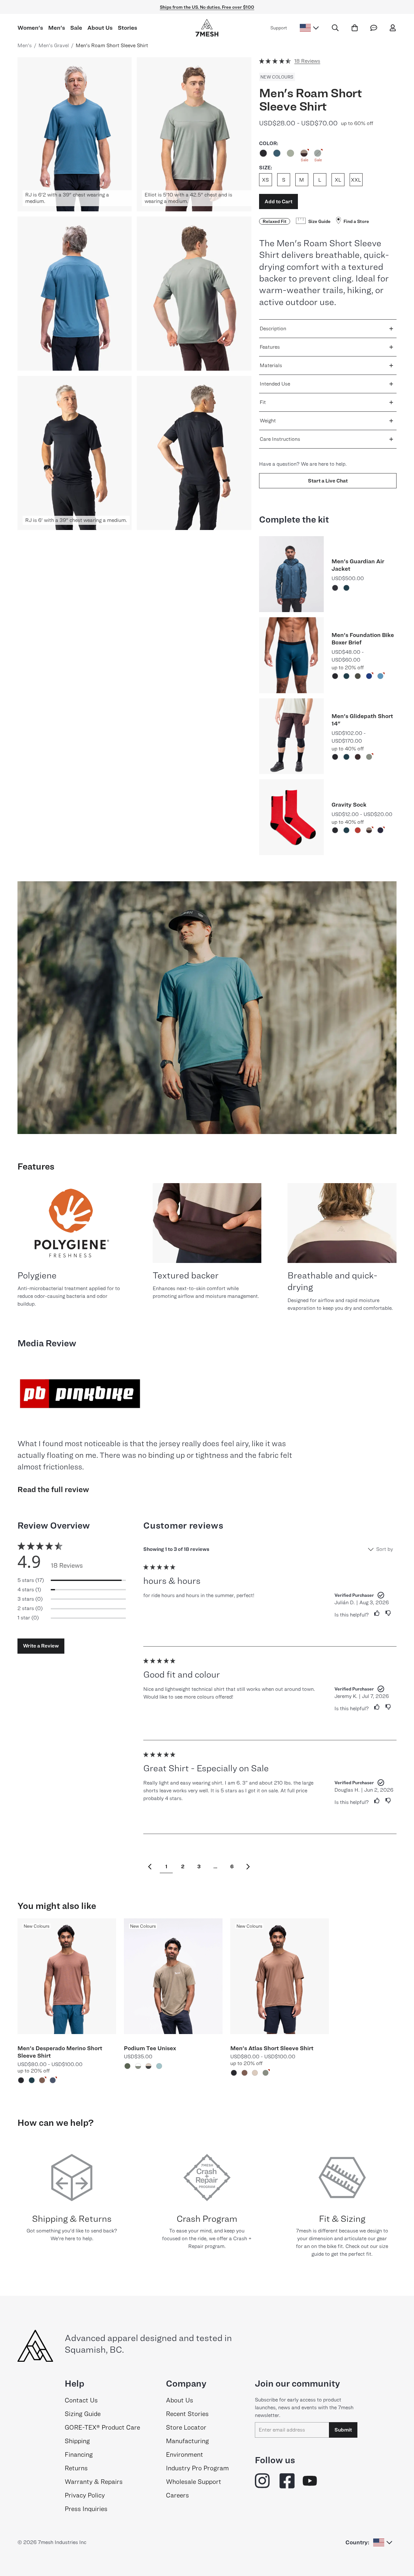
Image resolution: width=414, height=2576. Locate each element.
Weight (268, 421)
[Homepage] (207, 28)
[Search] (335, 28)
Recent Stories (187, 2414)
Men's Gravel (54, 45)
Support (279, 28)
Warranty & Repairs (94, 2482)
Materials (271, 365)
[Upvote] (374, 1613)
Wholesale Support (194, 2482)
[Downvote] (388, 1613)
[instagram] (263, 2481)
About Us (100, 28)
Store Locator (186, 2427)
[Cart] (355, 28)
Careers (177, 2495)
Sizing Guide (83, 2414)
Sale (76, 28)
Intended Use (275, 384)
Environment (185, 2454)
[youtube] (310, 2481)
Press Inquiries (86, 2509)
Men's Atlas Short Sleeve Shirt (272, 2048)
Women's (30, 28)
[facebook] (287, 2481)
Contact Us (81, 2400)
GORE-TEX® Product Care (102, 2427)
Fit (263, 402)
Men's (57, 28)
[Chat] (374, 28)
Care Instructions (280, 439)
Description (273, 329)
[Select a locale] (309, 28)
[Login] (393, 28)
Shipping (77, 2441)
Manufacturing (187, 2441)
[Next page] (248, 1867)
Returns (76, 2468)
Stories (127, 28)
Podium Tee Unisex (150, 2048)
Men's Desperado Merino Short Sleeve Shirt (60, 2052)
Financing (79, 2454)
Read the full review (53, 1489)
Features (270, 347)
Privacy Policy (85, 2495)
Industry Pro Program (197, 2468)
